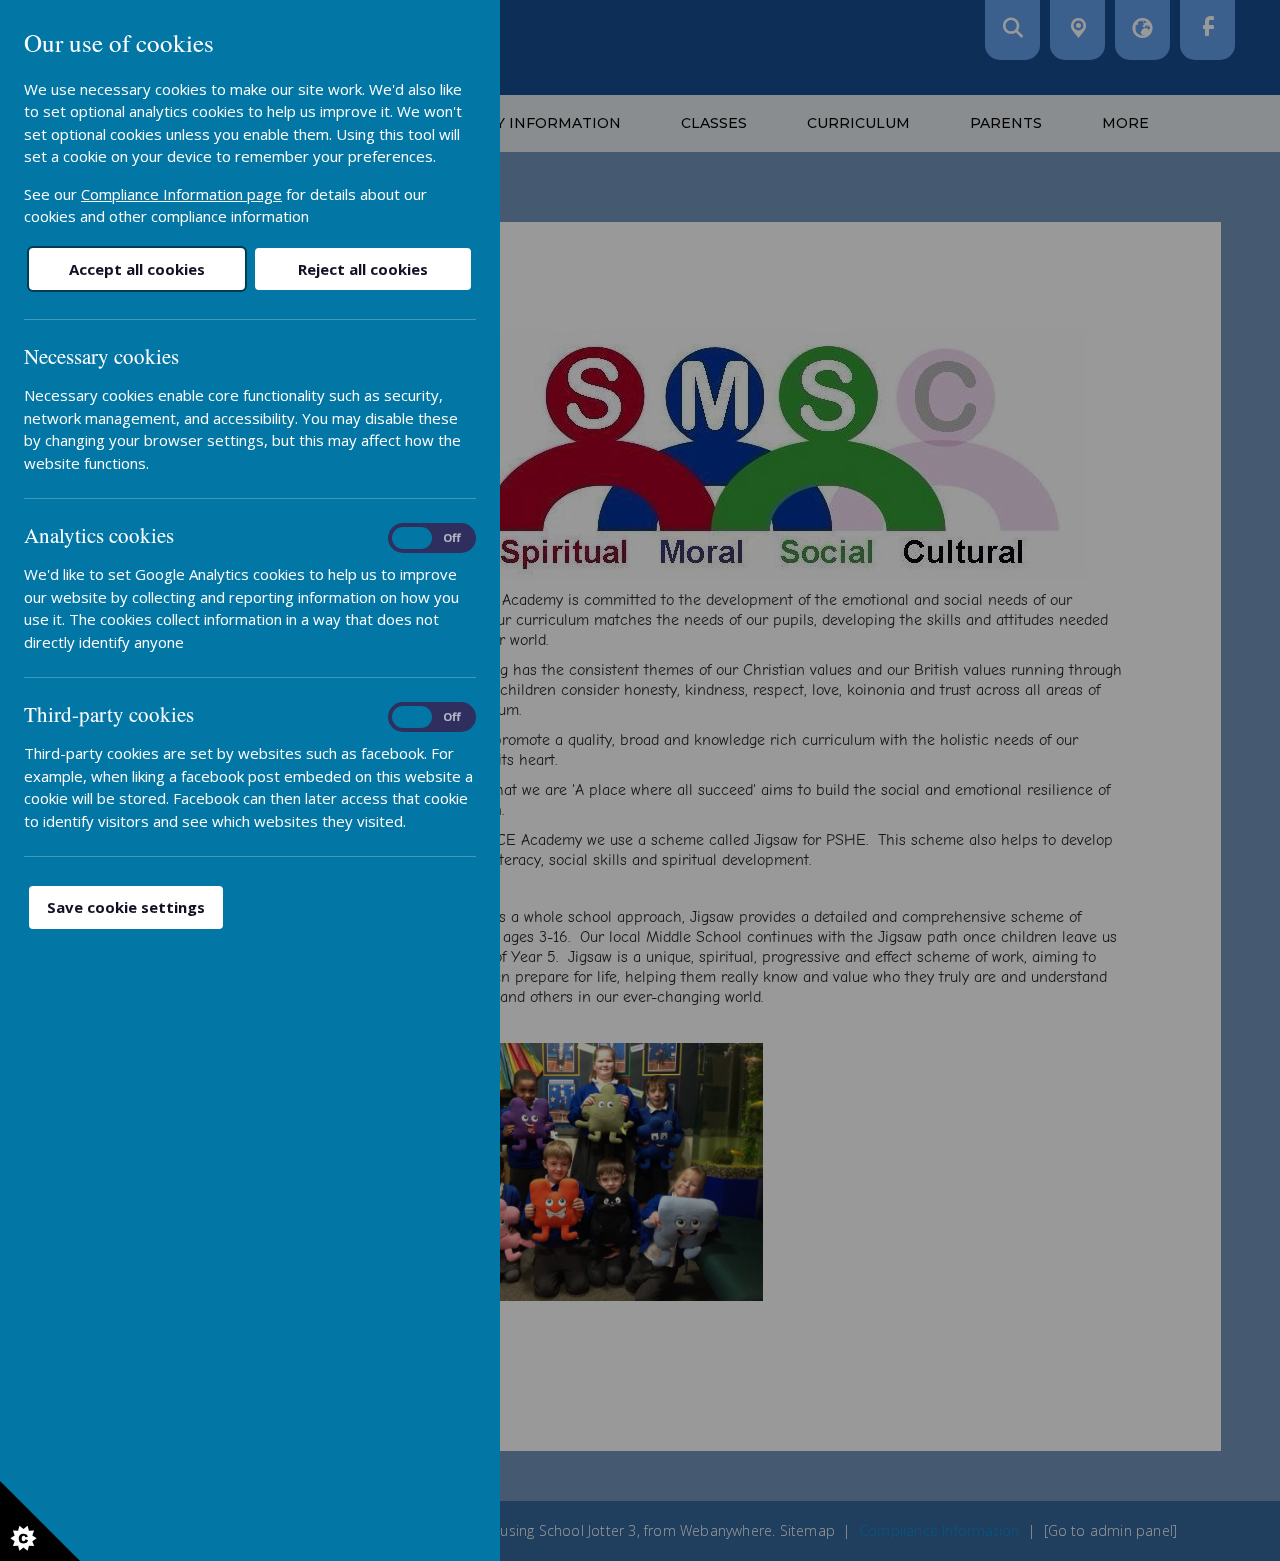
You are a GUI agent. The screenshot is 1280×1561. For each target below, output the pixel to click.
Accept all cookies (137, 269)
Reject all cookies (363, 269)
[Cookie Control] (40, 1521)
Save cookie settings (126, 907)
